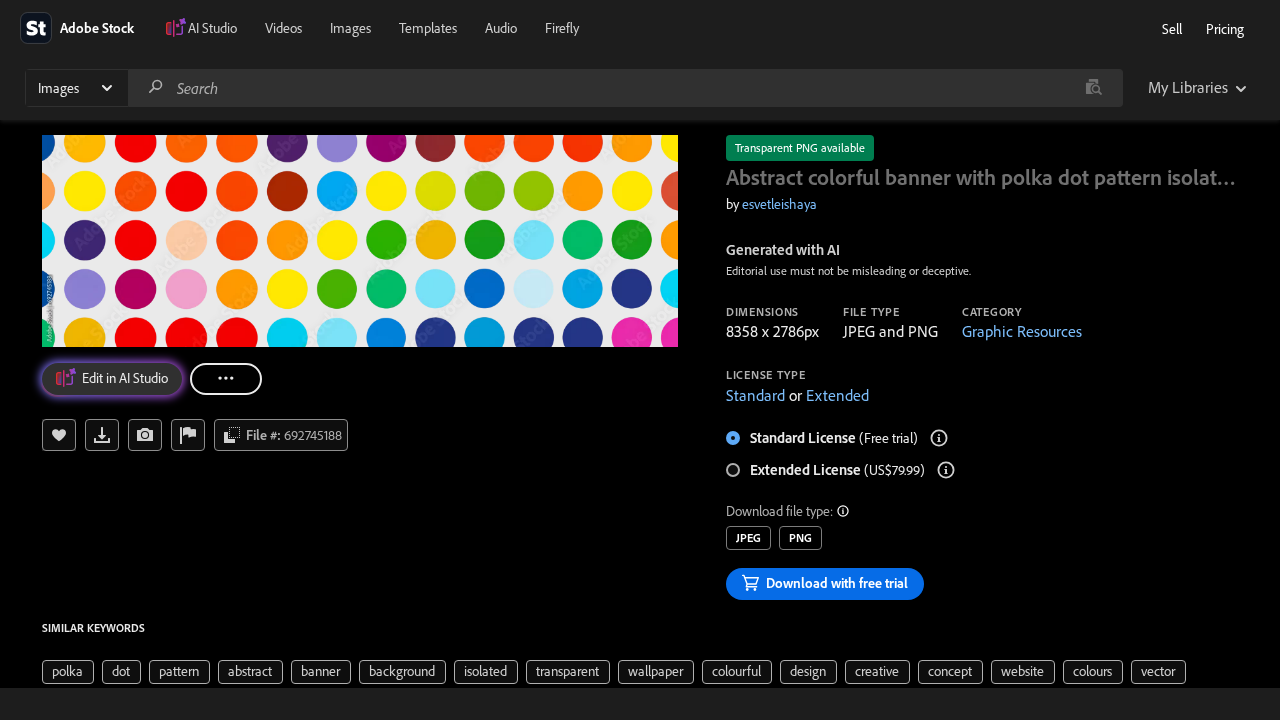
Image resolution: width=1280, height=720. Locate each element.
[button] (844, 511)
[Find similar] (1093, 88)
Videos (283, 28)
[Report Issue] (188, 435)
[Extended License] (946, 470)
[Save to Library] (59, 435)
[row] (68, 672)
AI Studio (212, 28)
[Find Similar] (145, 435)
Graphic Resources (1022, 331)
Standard (755, 395)
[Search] (156, 87)
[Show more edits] (226, 379)
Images (350, 28)
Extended (837, 395)
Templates (428, 28)
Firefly (562, 28)
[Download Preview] (102, 435)
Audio (501, 28)
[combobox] (625, 88)
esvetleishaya (779, 204)
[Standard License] (939, 438)
